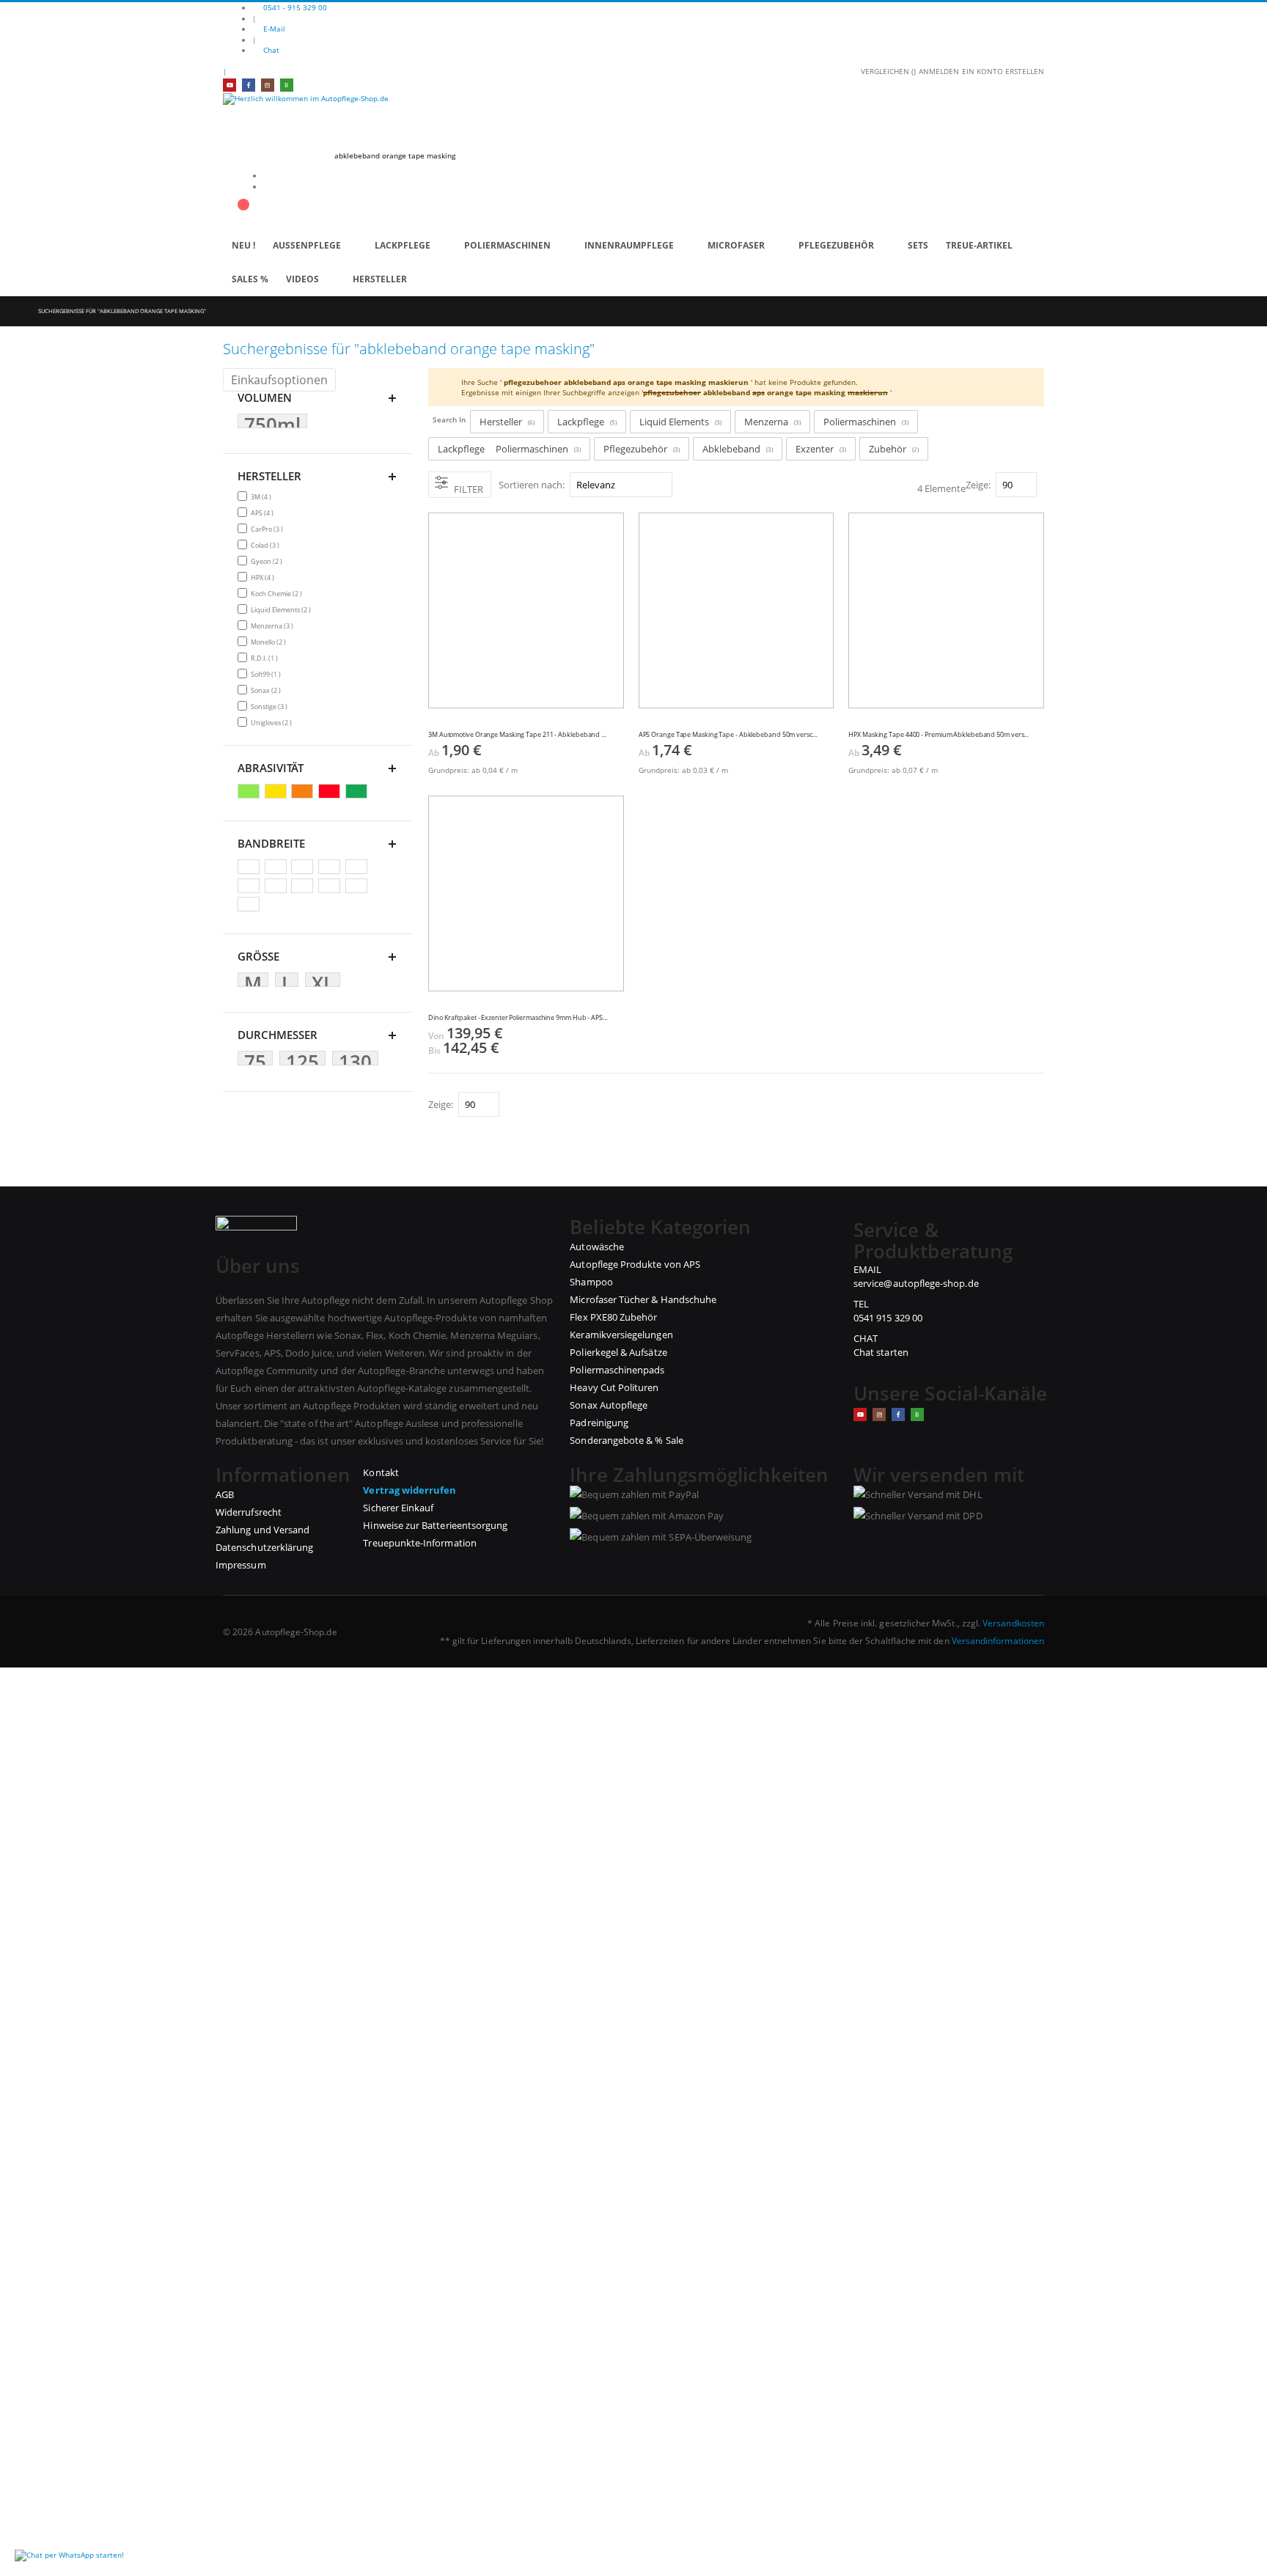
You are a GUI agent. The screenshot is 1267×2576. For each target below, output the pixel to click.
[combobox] (456, 155)
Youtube (860, 1414)
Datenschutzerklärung (264, 1547)
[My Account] (227, 197)
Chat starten (881, 1352)
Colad (267, 545)
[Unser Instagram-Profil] (268, 85)
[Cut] (304, 792)
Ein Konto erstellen (1003, 71)
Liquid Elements (283, 609)
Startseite (12, 311)
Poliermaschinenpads (617, 1370)
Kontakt (381, 1472)
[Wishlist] (243, 197)
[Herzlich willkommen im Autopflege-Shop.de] (633, 117)
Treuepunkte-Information (420, 1543)
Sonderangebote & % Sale (627, 1440)
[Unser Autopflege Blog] (287, 85)
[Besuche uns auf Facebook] (249, 85)
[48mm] (250, 905)
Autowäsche (597, 1247)
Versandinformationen (998, 1640)
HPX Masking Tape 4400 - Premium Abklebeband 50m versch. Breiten (939, 735)
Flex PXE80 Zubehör (613, 1317)
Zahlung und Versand (262, 1530)
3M (263, 496)
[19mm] (250, 887)
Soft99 (268, 674)
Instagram (879, 1414)
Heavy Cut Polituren (614, 1387)
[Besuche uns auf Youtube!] (229, 85)
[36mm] (358, 887)
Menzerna (274, 625)
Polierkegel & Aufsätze (618, 1352)
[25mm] (304, 887)
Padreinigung (599, 1423)
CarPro (269, 529)
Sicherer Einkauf (398, 1508)
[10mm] (304, 867)
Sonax (268, 690)
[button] (619, 727)
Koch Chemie (278, 593)
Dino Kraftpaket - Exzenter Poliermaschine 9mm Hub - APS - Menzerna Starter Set (519, 1018)
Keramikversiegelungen (621, 1335)
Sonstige (271, 706)
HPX (264, 577)
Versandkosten (1013, 1623)
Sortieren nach (530, 485)
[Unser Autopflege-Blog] (917, 1414)
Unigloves (273, 722)
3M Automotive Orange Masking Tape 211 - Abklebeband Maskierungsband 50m (519, 735)
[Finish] (250, 792)
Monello (270, 642)
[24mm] (278, 887)
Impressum (241, 1565)
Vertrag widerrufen (410, 1490)
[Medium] (358, 792)
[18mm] (358, 867)
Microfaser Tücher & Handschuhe (643, 1299)
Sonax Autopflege (609, 1405)
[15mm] (331, 867)
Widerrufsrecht (249, 1512)
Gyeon (268, 561)
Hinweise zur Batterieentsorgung (435, 1525)
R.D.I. (266, 658)
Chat (271, 50)
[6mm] (250, 867)
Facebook (898, 1414)
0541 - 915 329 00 (295, 7)
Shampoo (591, 1282)
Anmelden (939, 71)
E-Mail (274, 29)
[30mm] (331, 887)
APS (264, 513)
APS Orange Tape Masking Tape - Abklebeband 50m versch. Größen (729, 735)
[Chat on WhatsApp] (69, 2555)
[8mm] (278, 867)
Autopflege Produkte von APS (635, 1264)
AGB (225, 1494)
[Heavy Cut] (331, 792)
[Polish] (278, 792)
